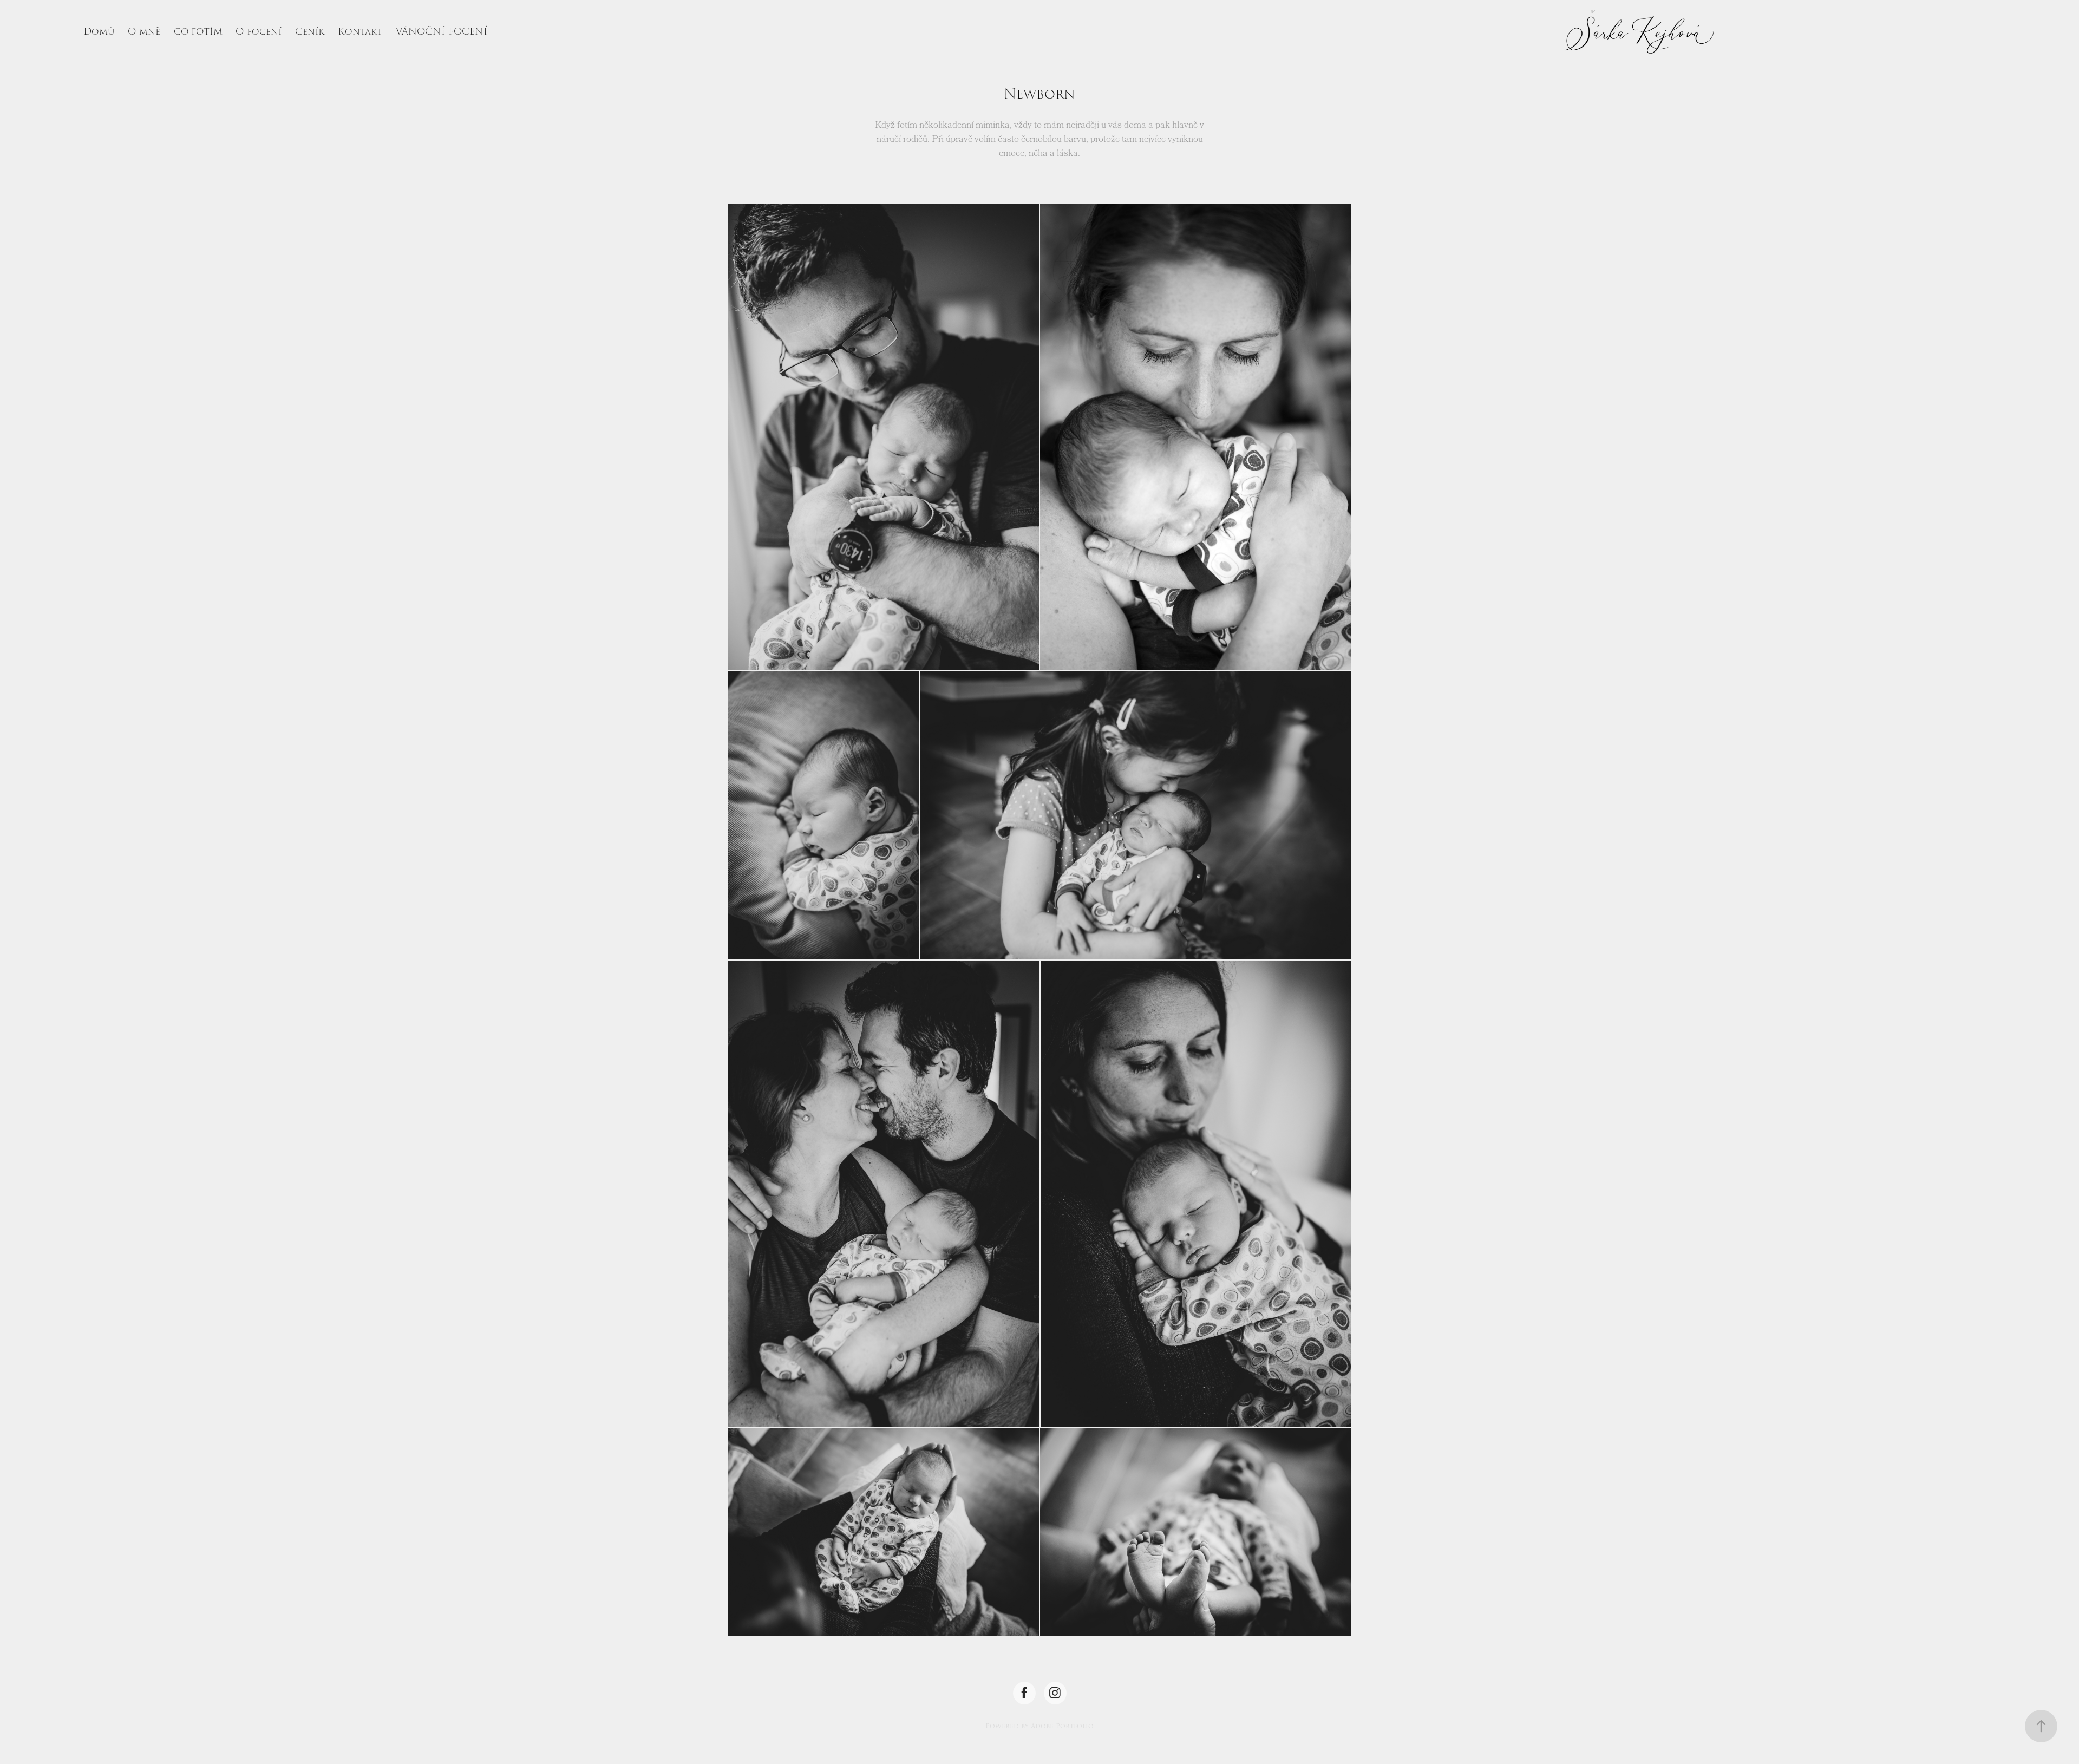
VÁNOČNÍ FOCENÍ (442, 32)
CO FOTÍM (198, 32)
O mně (144, 32)
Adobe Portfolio (1062, 1726)
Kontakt (360, 32)
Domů (99, 32)
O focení (259, 32)
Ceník (310, 32)
